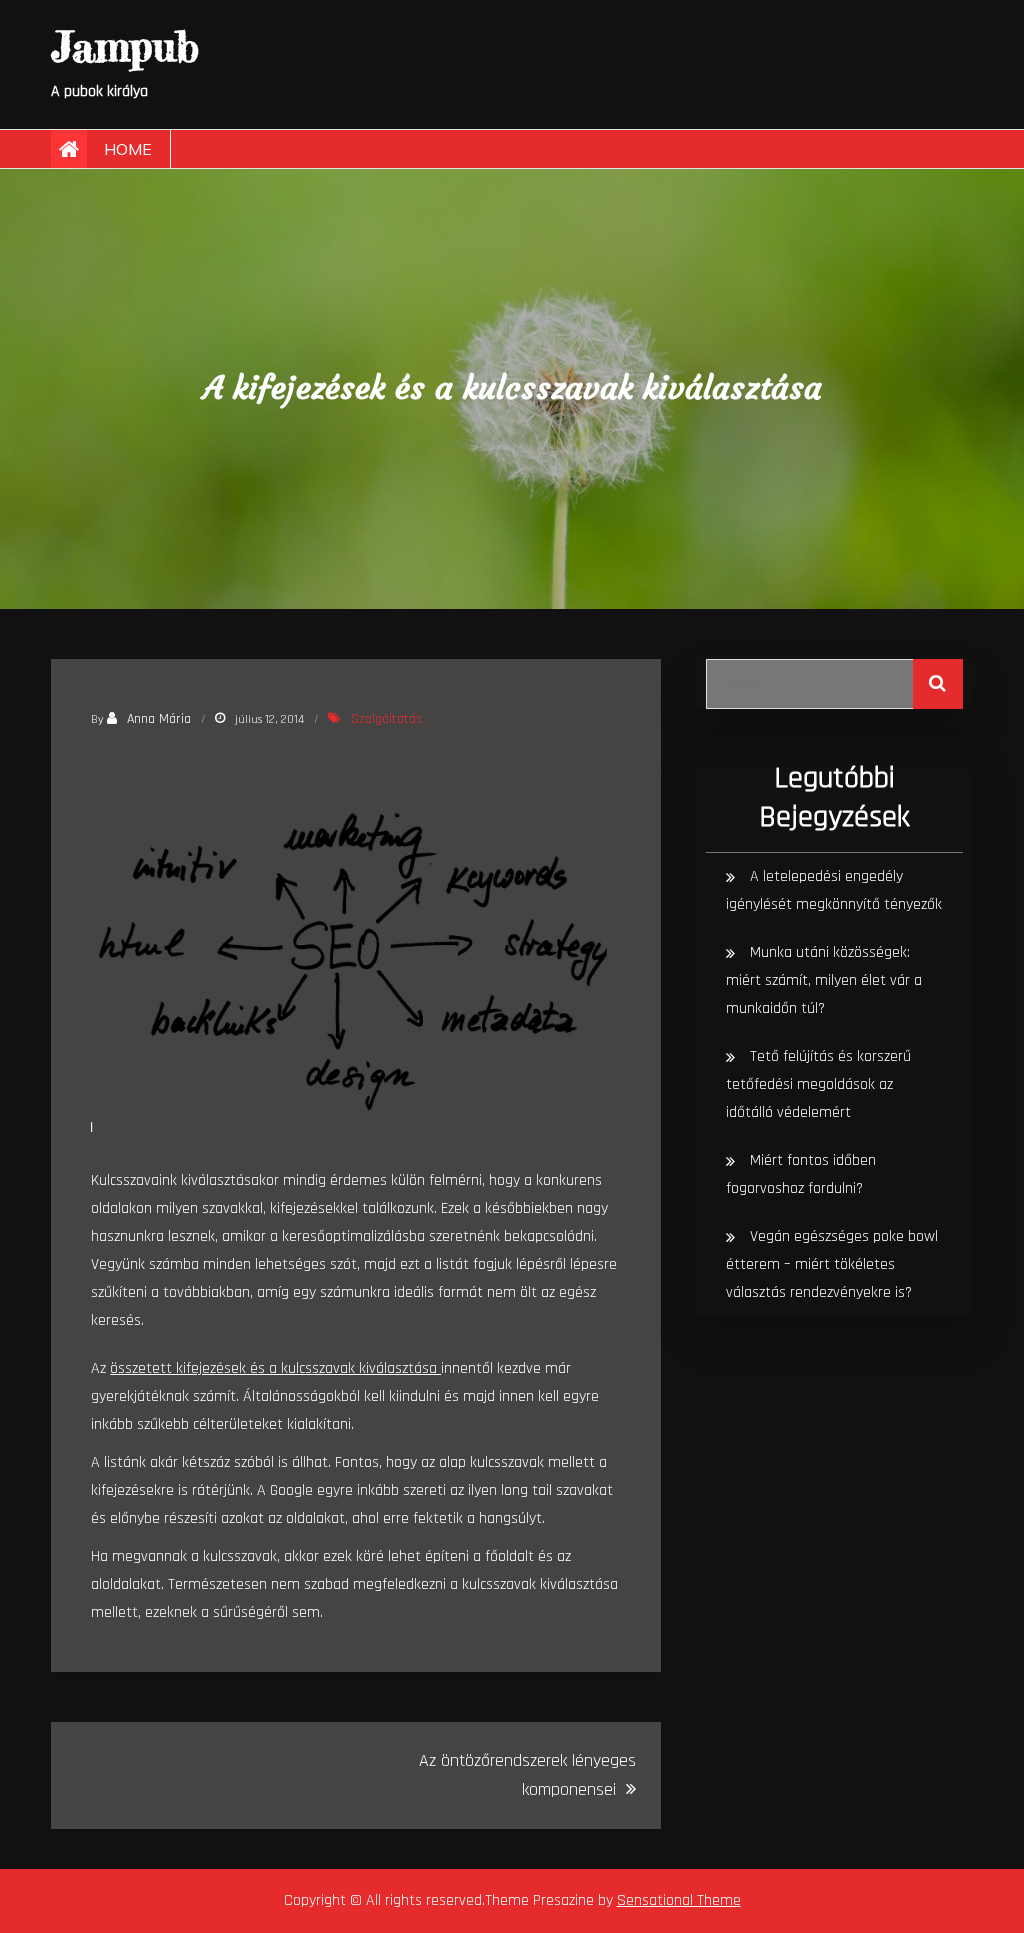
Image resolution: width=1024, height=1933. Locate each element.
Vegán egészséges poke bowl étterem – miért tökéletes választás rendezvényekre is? (832, 1264)
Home (128, 149)
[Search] (938, 684)
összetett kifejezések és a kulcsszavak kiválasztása (275, 1368)
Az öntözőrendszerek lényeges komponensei (527, 1775)
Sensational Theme (679, 1900)
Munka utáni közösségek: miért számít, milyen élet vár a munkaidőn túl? (824, 980)
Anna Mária (159, 719)
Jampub (125, 46)
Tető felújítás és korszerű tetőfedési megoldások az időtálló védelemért (818, 1084)
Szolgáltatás (387, 719)
